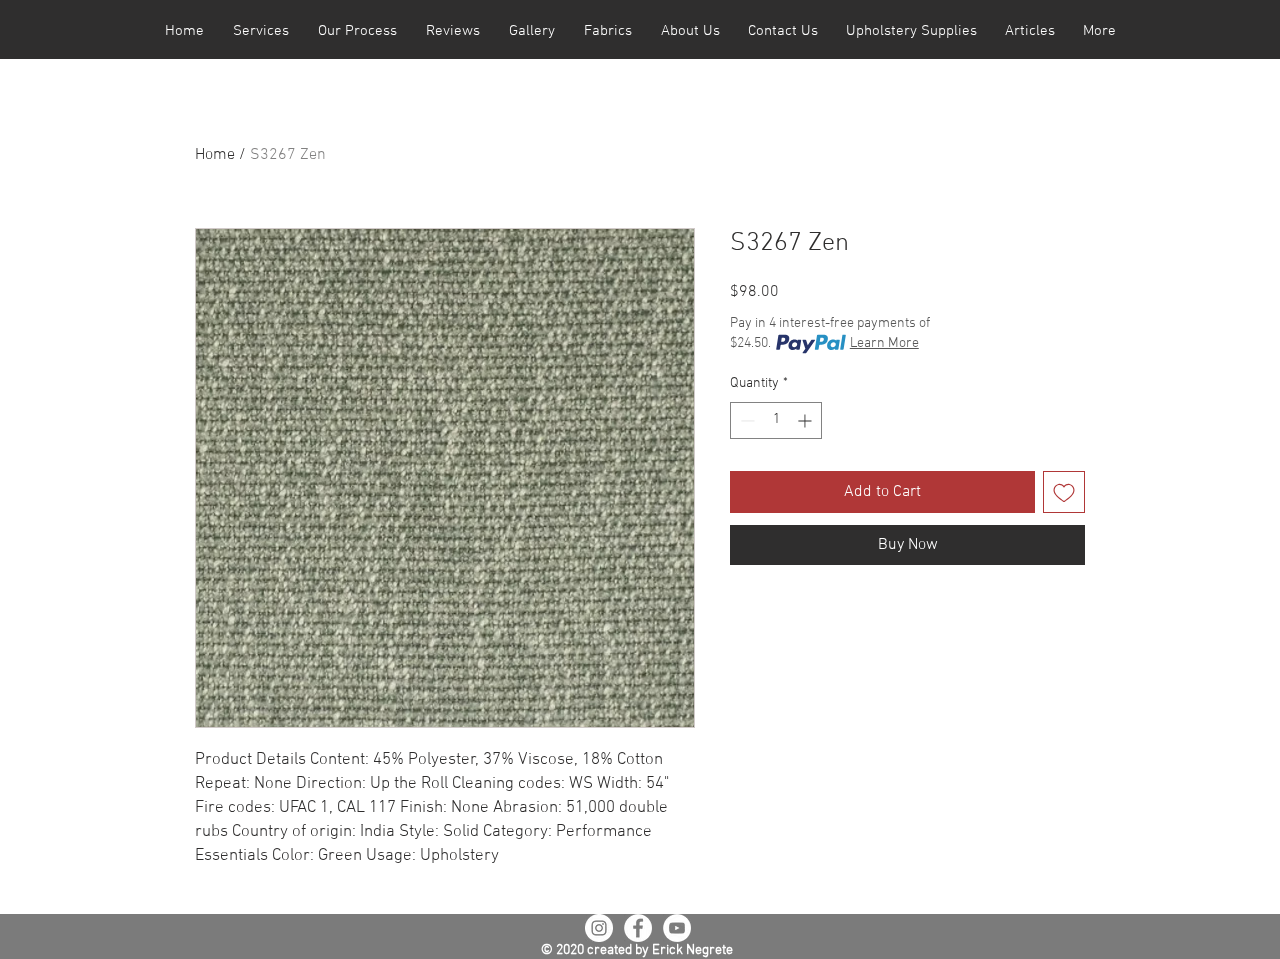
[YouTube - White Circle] (677, 928)
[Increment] (806, 420)
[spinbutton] (776, 420)
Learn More (884, 343)
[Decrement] (745, 420)
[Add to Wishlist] (1064, 492)
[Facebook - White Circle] (638, 928)
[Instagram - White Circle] (599, 928)
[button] (260, 31)
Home (215, 155)
